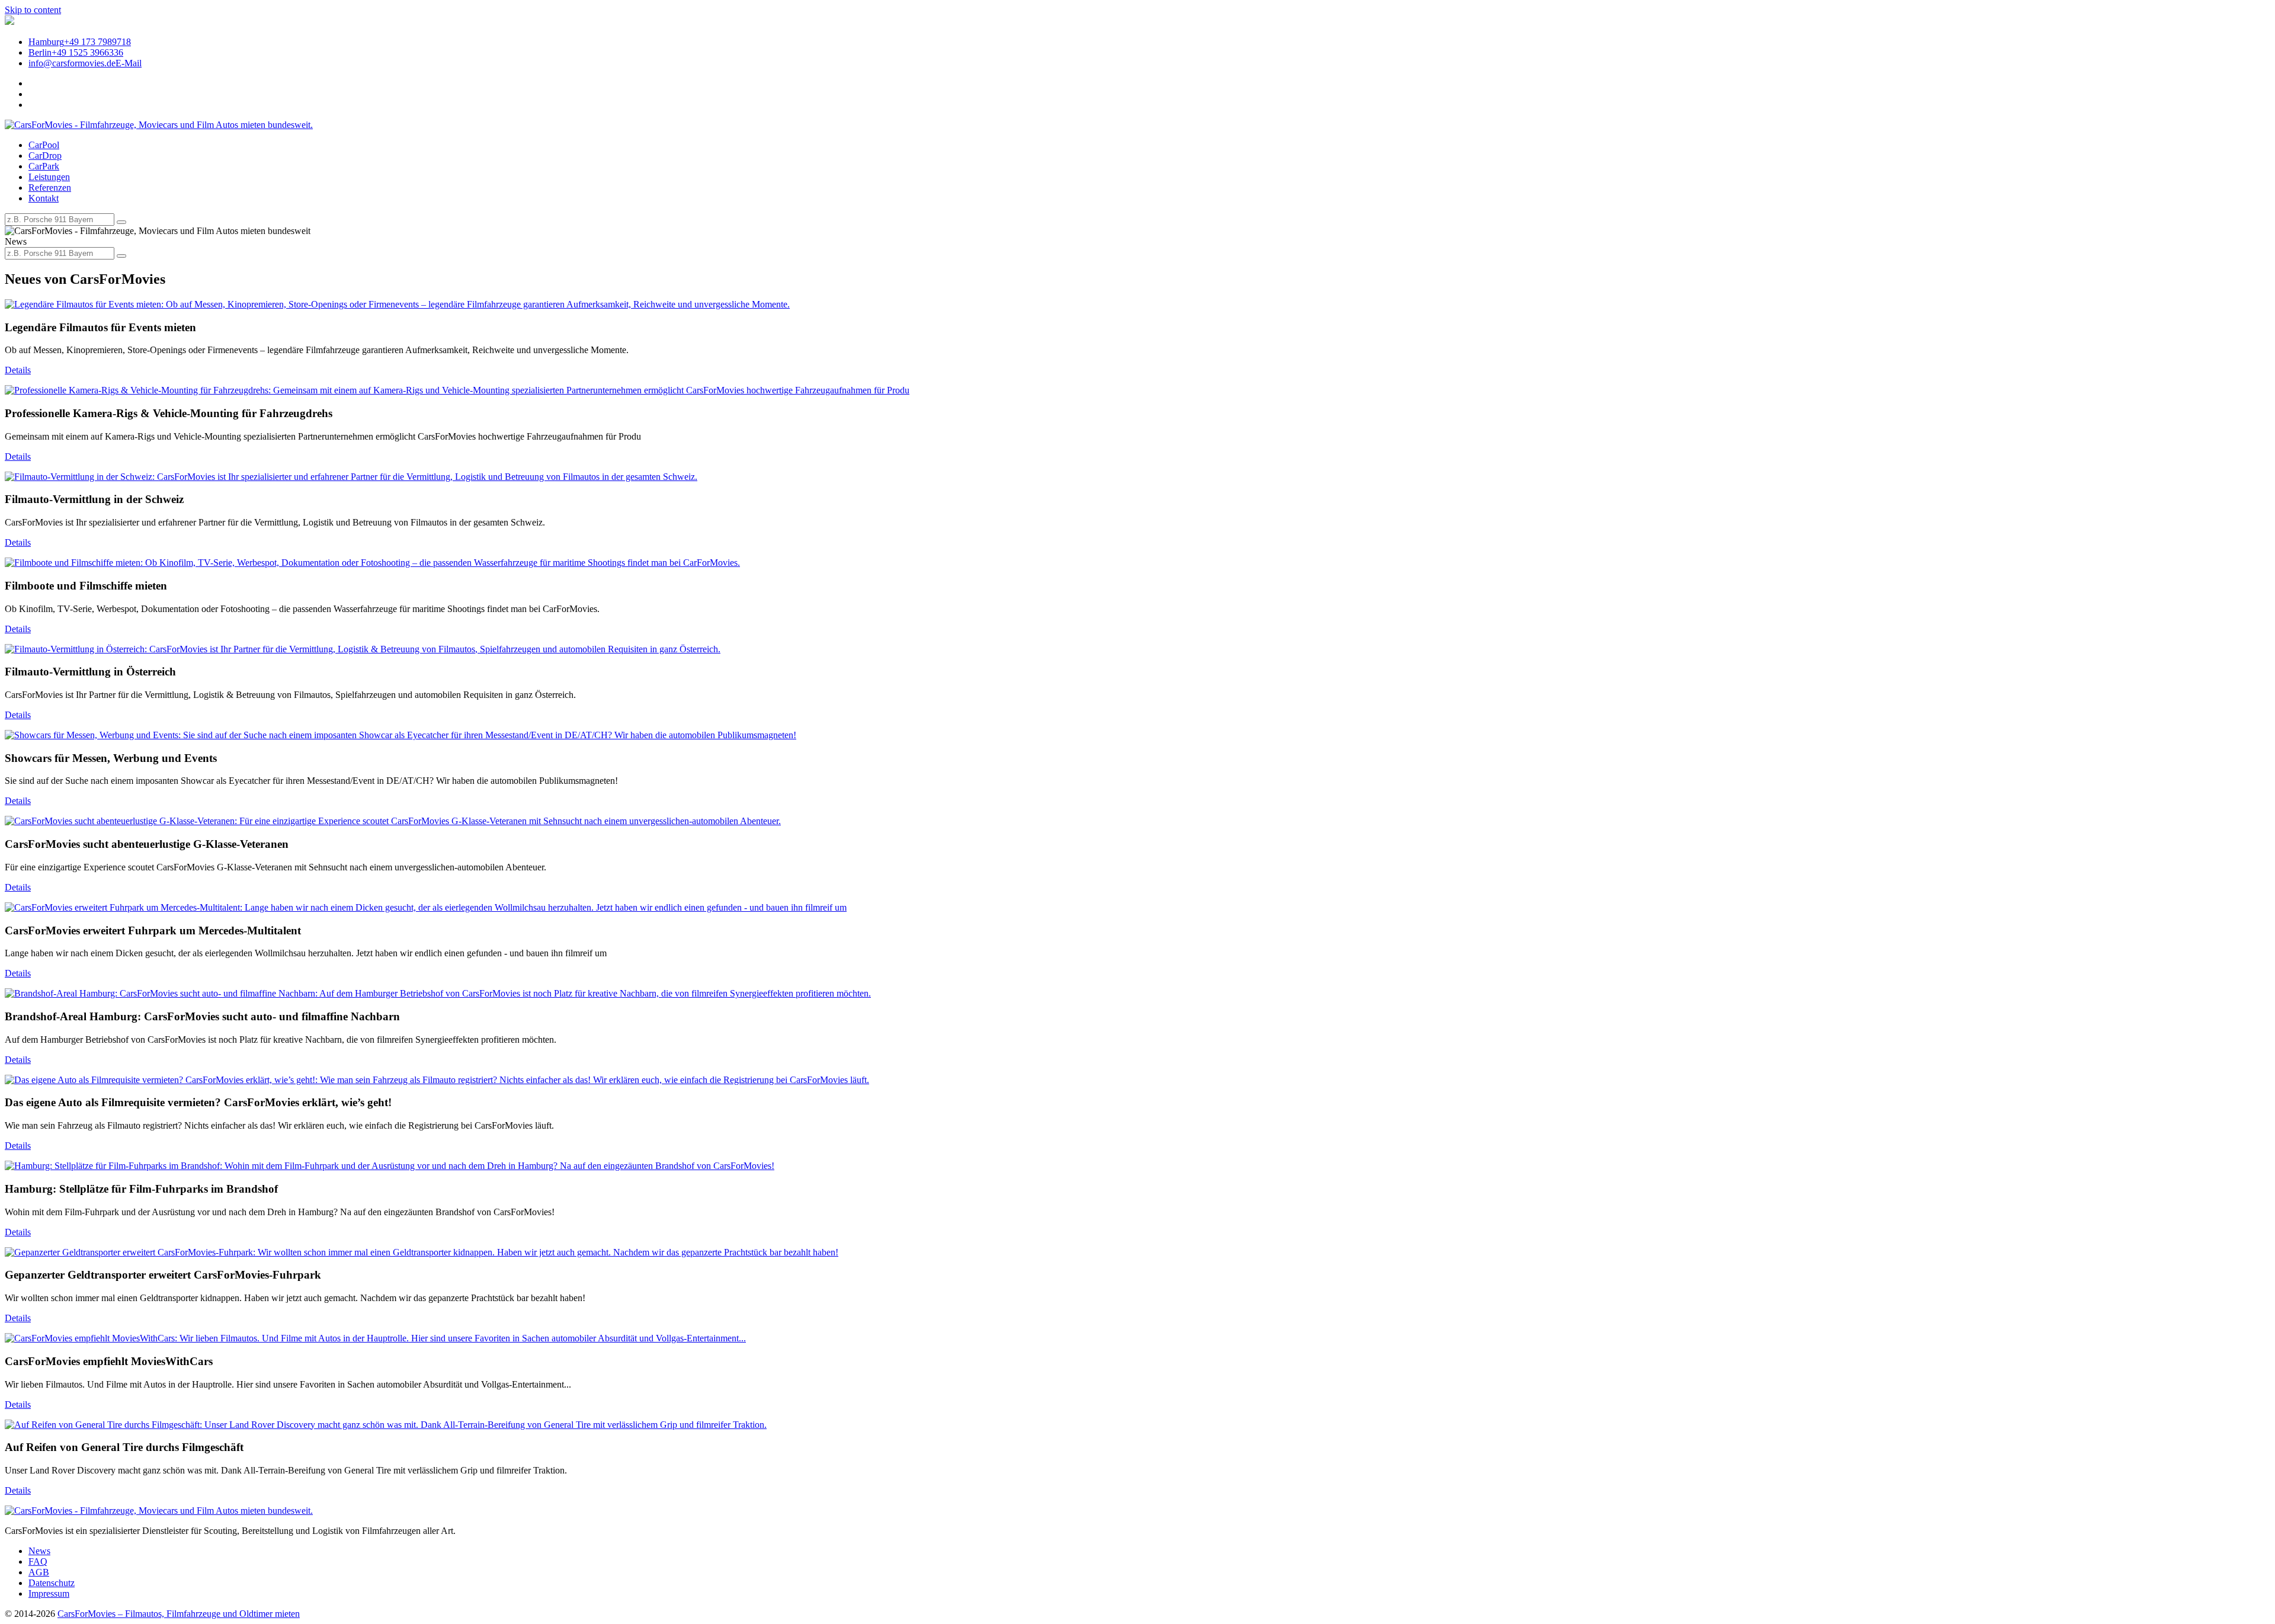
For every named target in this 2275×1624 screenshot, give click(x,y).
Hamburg (80, 42)
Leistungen (49, 177)
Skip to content (33, 10)
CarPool (44, 145)
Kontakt (44, 198)
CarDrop (45, 156)
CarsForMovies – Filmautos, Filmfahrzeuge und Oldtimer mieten (179, 1614)
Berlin (76, 52)
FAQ (38, 1561)
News (39, 1551)
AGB (39, 1572)
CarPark (44, 166)
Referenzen (50, 188)
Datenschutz (52, 1583)
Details (18, 370)
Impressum (49, 1593)
